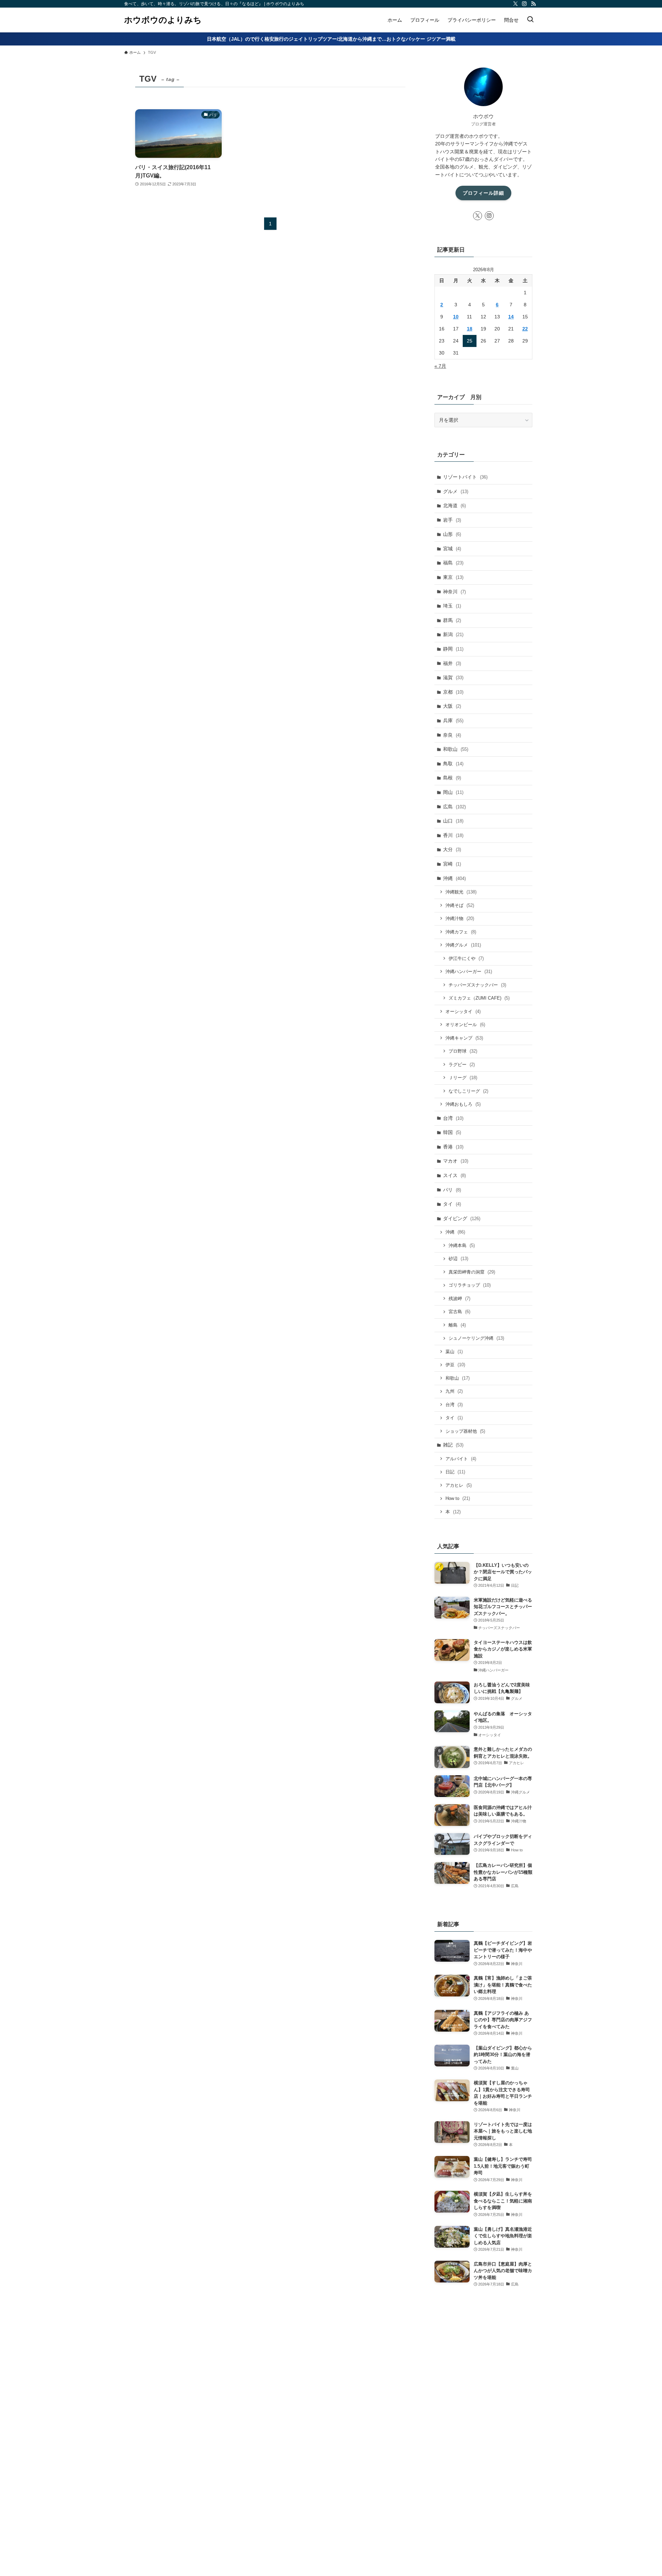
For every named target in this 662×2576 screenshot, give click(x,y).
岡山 (453, 792)
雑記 (453, 1445)
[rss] (533, 4)
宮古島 (459, 1312)
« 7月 (440, 366)
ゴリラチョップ (470, 1285)
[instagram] (524, 4)
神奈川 (454, 592)
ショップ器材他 (465, 1431)
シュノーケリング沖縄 (476, 1338)
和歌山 (456, 749)
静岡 (453, 649)
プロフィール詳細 (483, 193)
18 (470, 329)
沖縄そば (460, 905)
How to (458, 1498)
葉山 (454, 1352)
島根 (452, 778)
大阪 (452, 706)
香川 (453, 835)
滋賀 (453, 677)
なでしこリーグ (468, 1091)
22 (525, 329)
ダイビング (462, 1218)
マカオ (456, 1161)
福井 (452, 663)
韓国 (452, 1132)
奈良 (452, 735)
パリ (452, 1190)
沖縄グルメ (463, 945)
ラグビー (462, 1065)
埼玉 (452, 606)
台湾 (453, 1118)
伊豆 (455, 1365)
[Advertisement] (483, 2422)
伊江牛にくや (466, 958)
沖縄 (454, 878)
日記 (455, 1472)
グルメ (456, 491)
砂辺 (458, 1259)
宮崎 (452, 864)
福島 (453, 563)
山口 (453, 821)
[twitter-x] (515, 4)
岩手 (452, 520)
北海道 (454, 505)
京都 (453, 692)
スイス (454, 1175)
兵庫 (453, 720)
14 (511, 317)
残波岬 (459, 1299)
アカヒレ (459, 1485)
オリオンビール (465, 1025)
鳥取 (453, 764)
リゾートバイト (465, 477)
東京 (453, 577)
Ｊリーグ (463, 1078)
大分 (452, 849)
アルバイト (461, 1459)
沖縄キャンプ (464, 1038)
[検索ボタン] (530, 20)
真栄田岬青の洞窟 (472, 1272)
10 (456, 317)
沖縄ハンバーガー (469, 972)
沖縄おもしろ (463, 1104)
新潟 (453, 634)
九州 (454, 1391)
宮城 (452, 549)
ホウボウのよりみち (163, 20)
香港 (453, 1147)
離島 (457, 1325)
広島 (454, 807)
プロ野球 (463, 1051)
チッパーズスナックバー (477, 985)
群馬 (452, 620)
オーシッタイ (463, 1011)
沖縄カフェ (461, 932)
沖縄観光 (461, 892)
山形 (452, 534)
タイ (452, 1204)
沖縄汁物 (460, 918)
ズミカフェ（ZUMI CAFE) (479, 998)
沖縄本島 (462, 1245)
